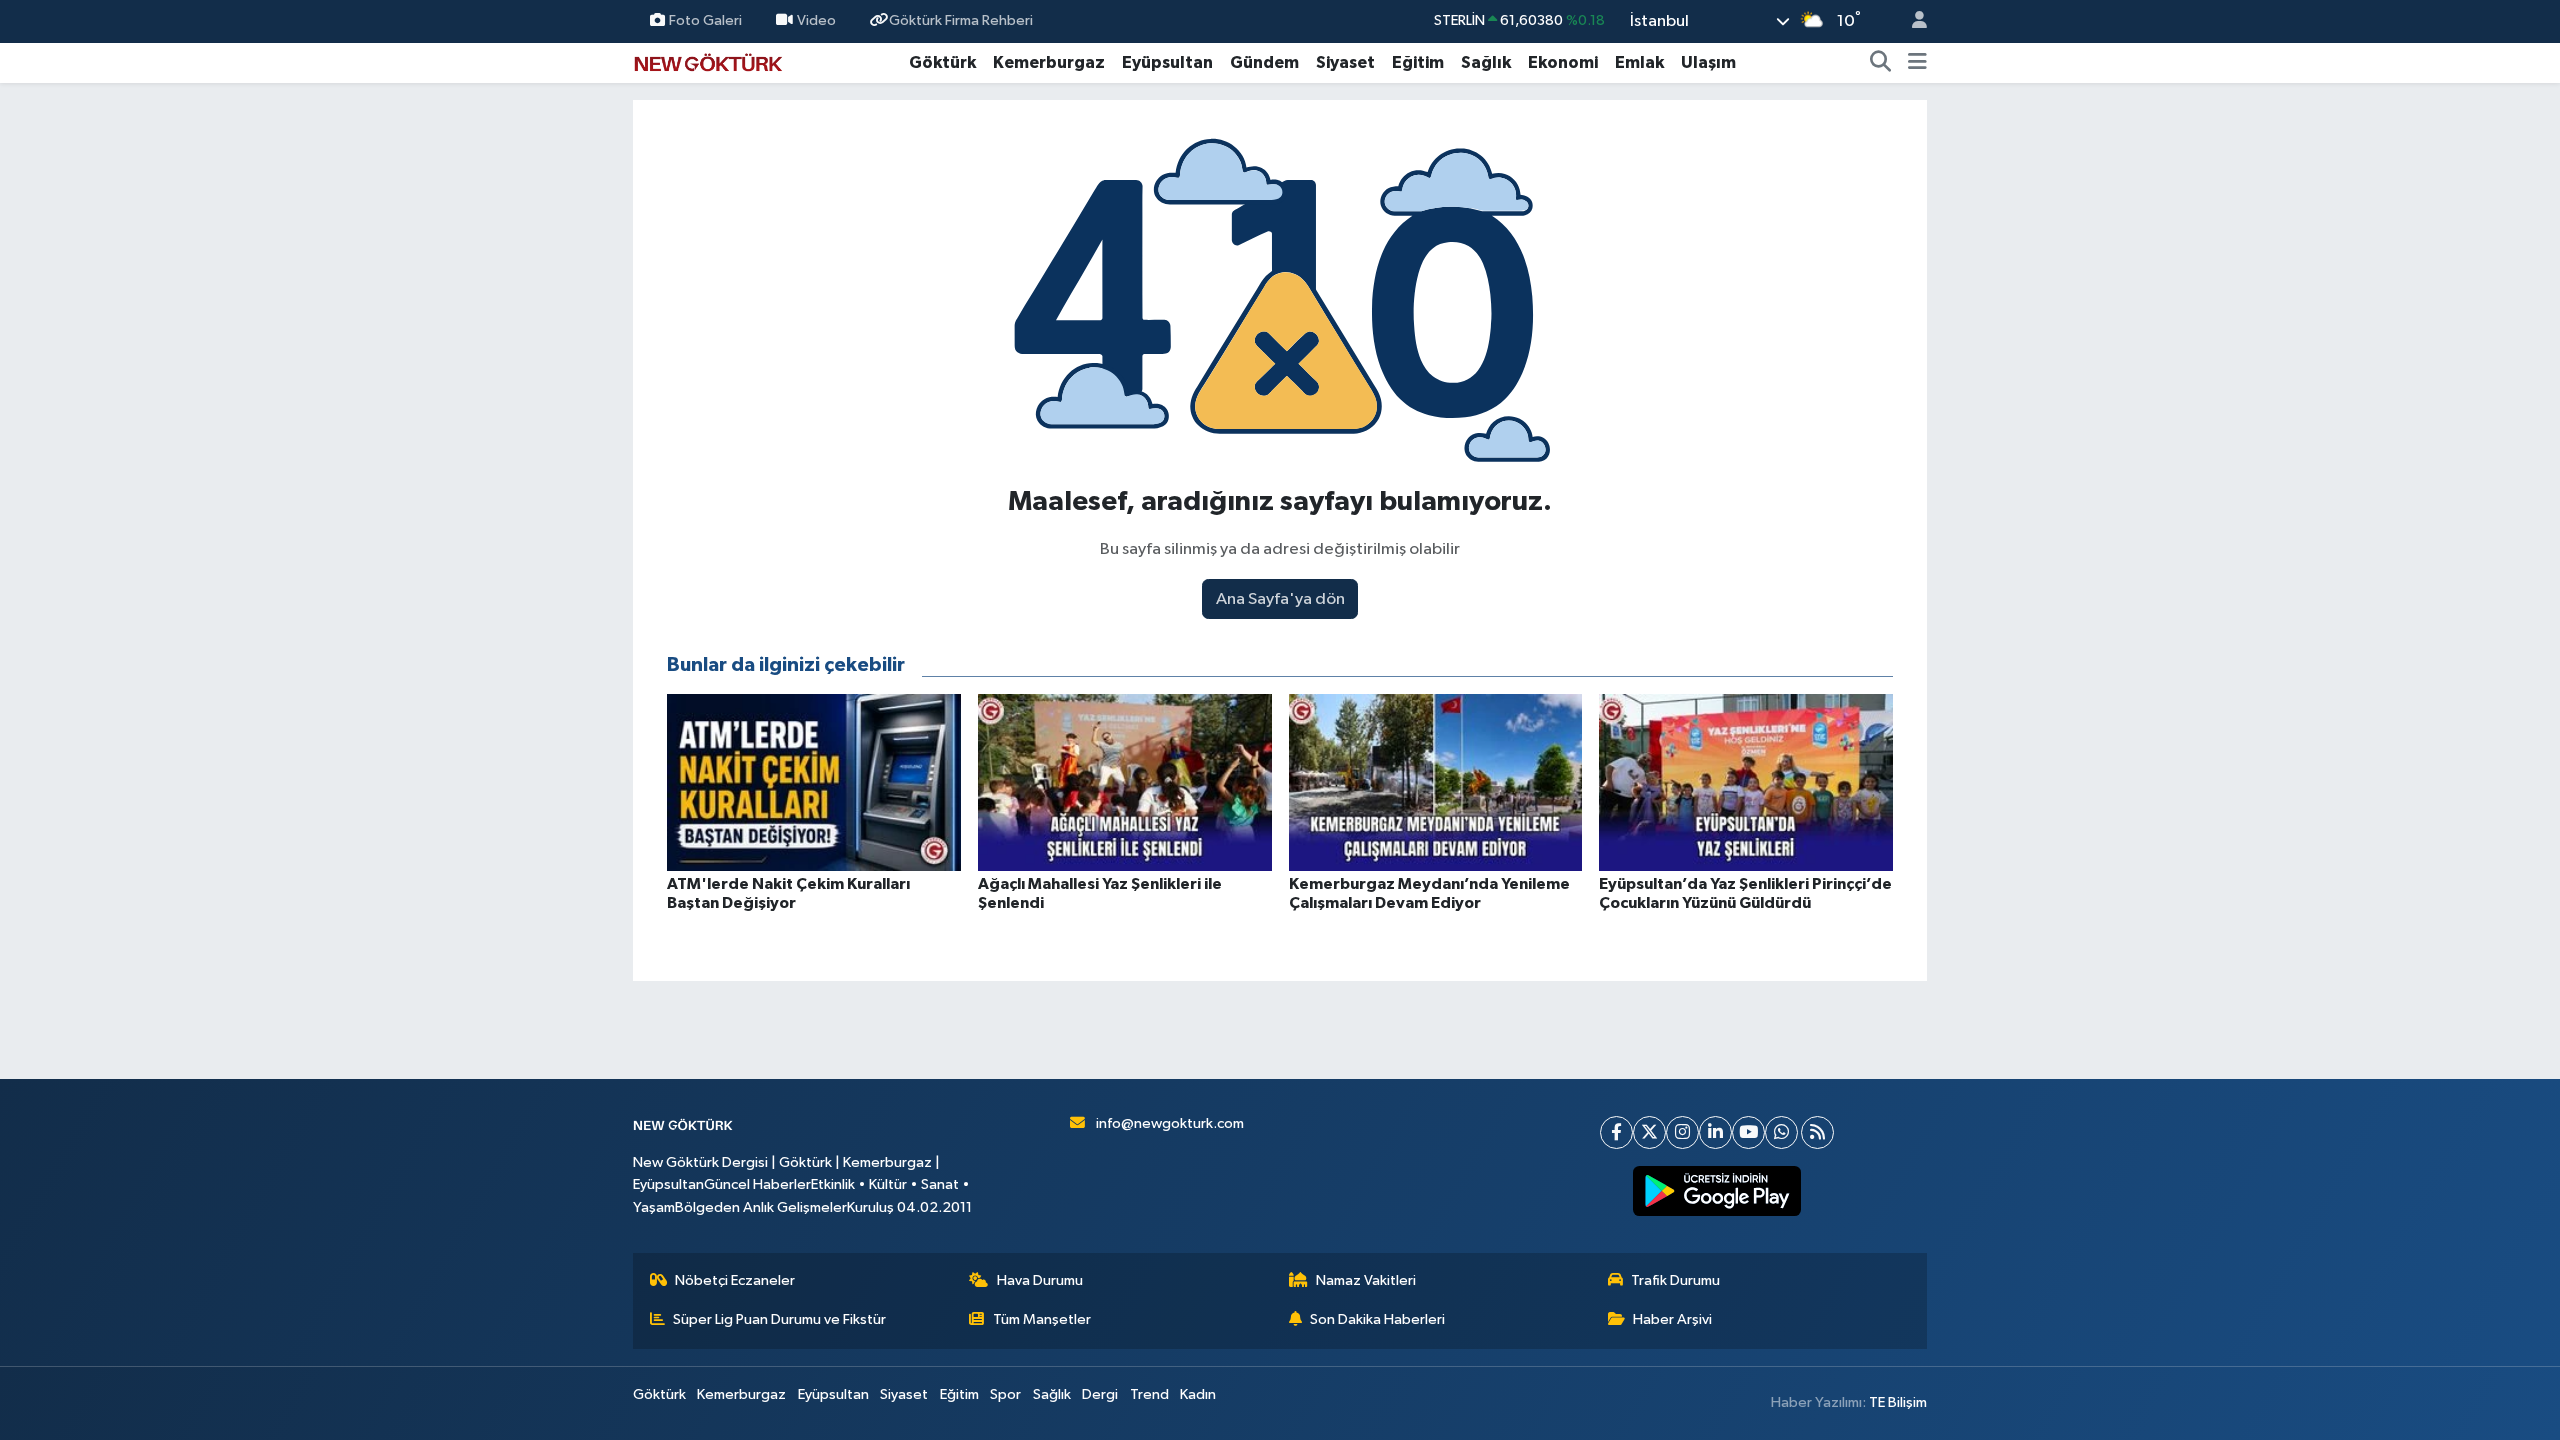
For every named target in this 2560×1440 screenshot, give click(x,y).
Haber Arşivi (1672, 1319)
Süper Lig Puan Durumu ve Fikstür (779, 1319)
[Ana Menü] (1917, 63)
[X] (1649, 1132)
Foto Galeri (705, 20)
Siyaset (1345, 62)
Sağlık (1486, 62)
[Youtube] (1748, 1132)
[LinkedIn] (1715, 1132)
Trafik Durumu (1675, 1280)
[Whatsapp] (1781, 1132)
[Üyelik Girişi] (1911, 21)
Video (816, 20)
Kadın (1198, 1394)
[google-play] (1717, 1191)
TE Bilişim (1898, 1402)
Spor (1005, 1394)
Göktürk (942, 62)
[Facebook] (1616, 1132)
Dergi (1100, 1394)
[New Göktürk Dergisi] (708, 61)
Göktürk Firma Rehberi (961, 20)
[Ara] (1881, 63)
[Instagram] (1682, 1132)
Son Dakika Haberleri (1377, 1319)
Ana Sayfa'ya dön (1280, 599)
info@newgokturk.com (1170, 1123)
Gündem (1264, 62)
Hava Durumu (1040, 1280)
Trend (1149, 1394)
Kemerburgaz (1049, 62)
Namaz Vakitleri (1366, 1280)
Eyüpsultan (1167, 62)
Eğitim (1418, 62)
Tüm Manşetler (1042, 1319)
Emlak (1639, 62)
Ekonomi (1563, 62)
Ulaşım (1708, 62)
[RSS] (1817, 1132)
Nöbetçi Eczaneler (735, 1280)
